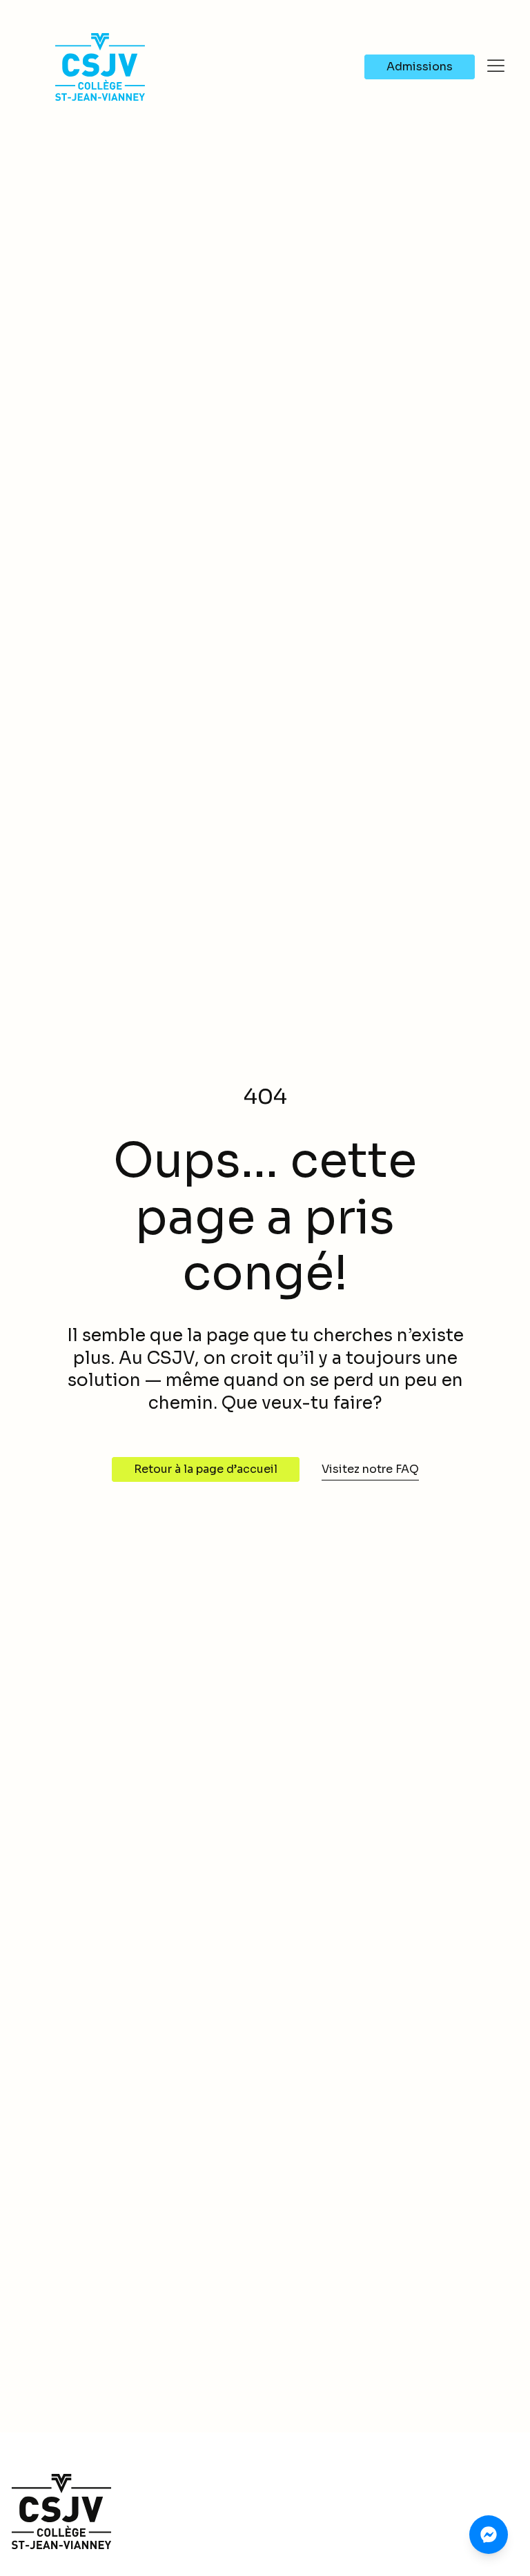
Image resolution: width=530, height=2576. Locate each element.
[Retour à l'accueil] (265, 2512)
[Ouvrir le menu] (495, 66)
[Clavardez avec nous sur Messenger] (489, 2535)
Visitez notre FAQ (370, 1469)
